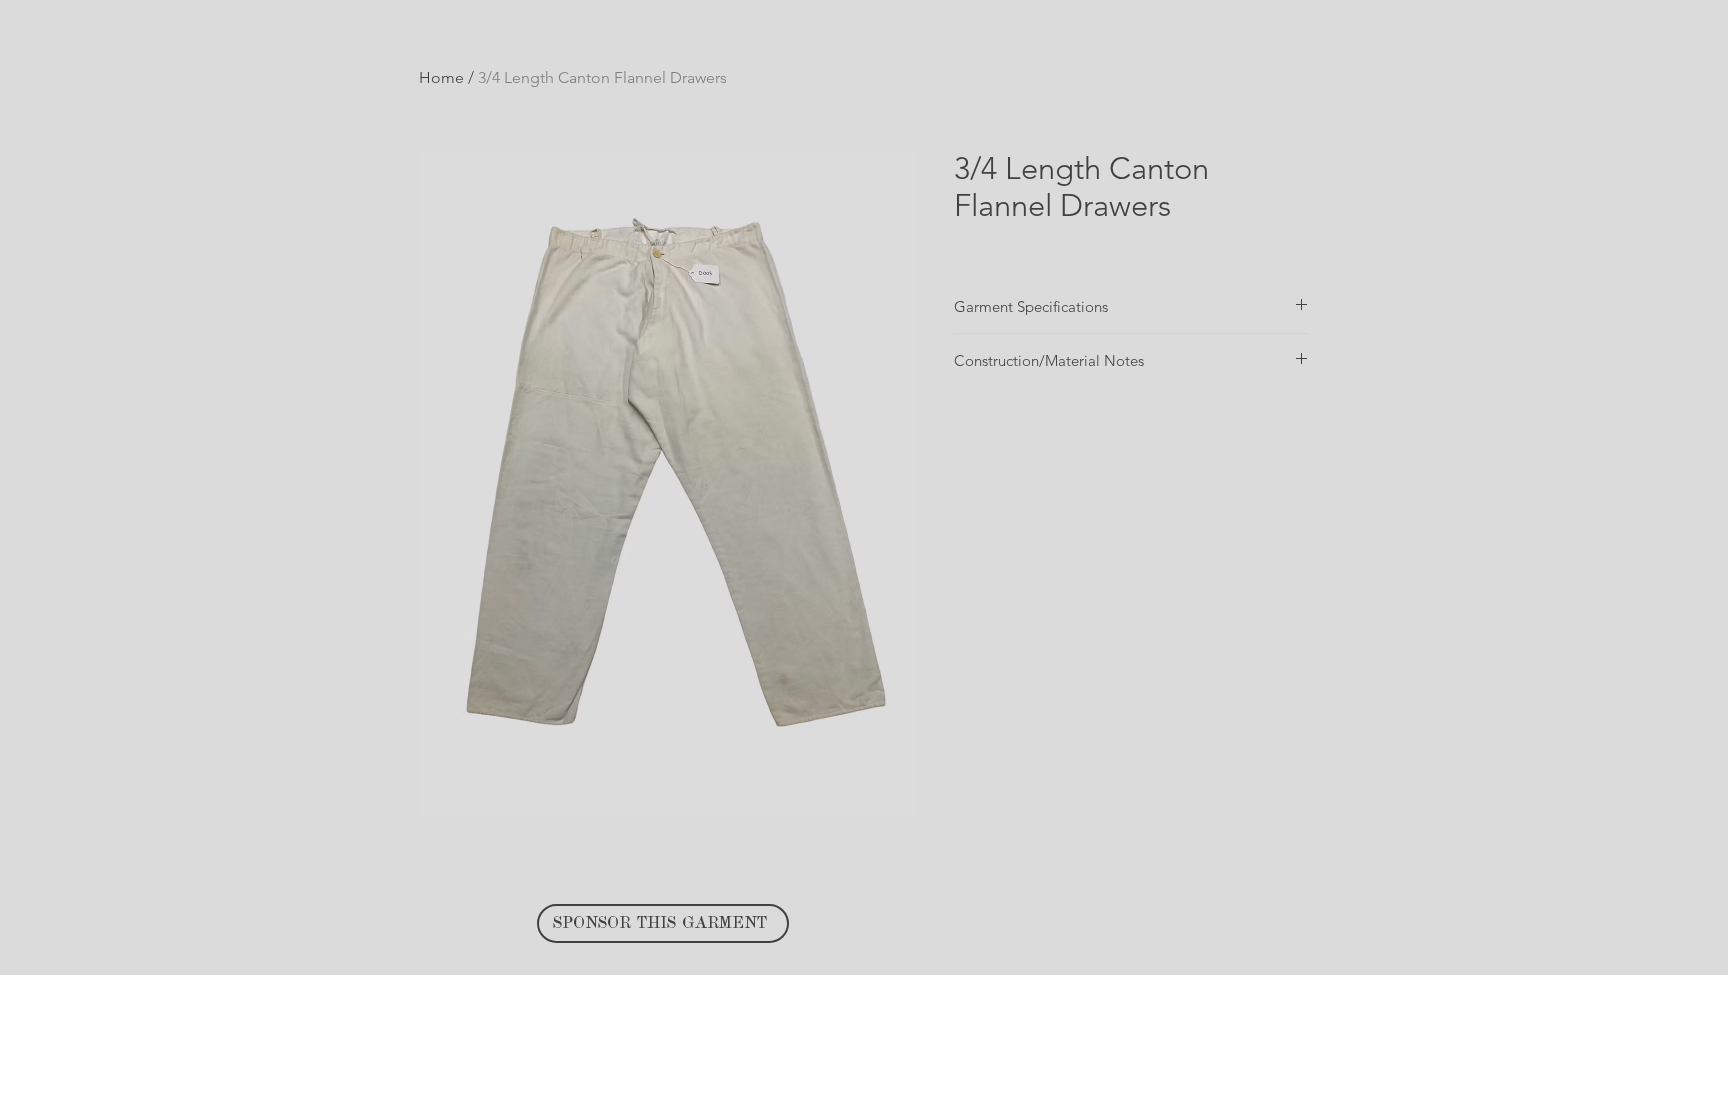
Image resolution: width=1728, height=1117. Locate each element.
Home (441, 77)
